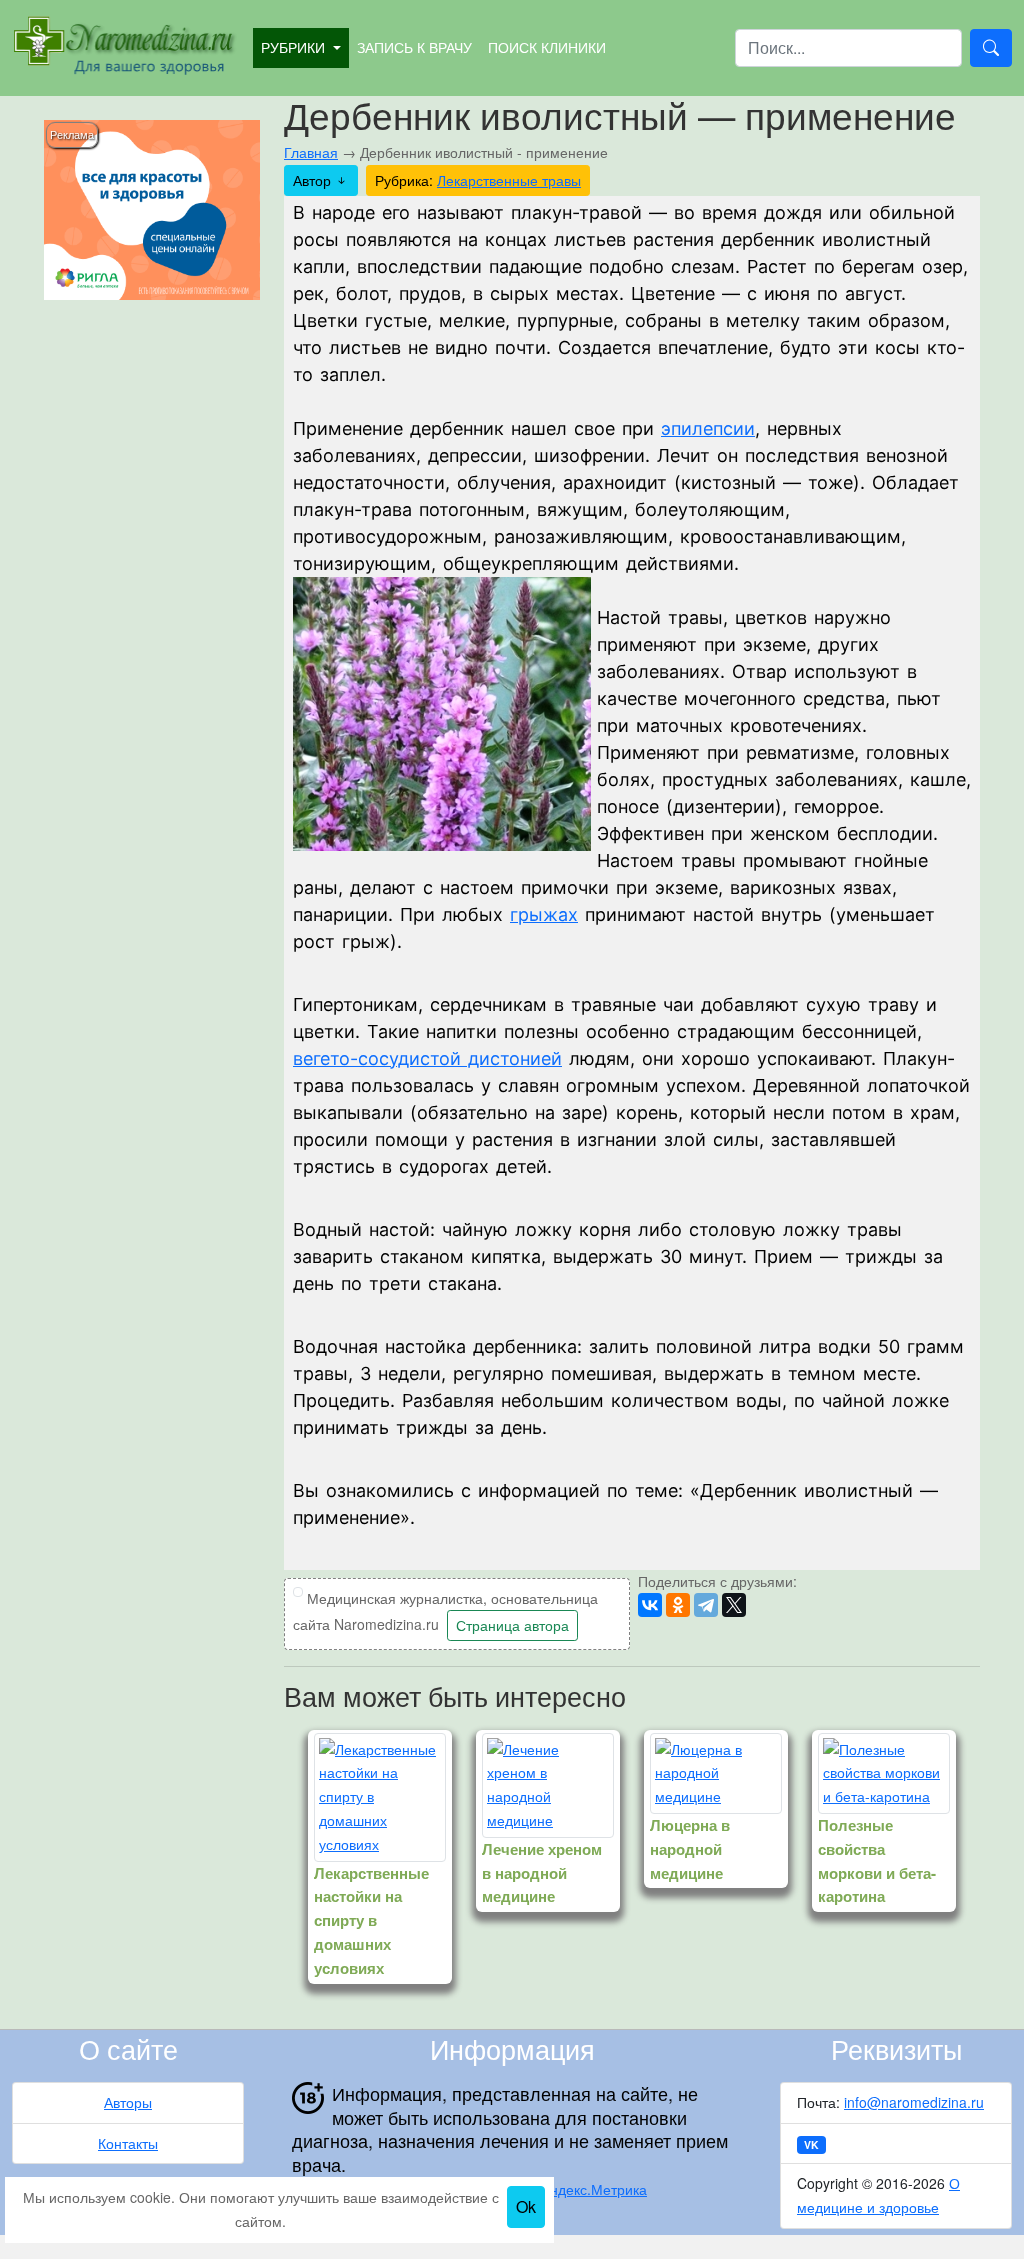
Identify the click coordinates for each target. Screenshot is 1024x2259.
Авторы (128, 2102)
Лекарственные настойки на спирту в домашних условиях (371, 1920)
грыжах (544, 914)
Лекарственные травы (509, 180)
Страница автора (512, 1625)
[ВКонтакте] (650, 1605)
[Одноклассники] (678, 1605)
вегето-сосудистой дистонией (427, 1058)
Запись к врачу (414, 47)
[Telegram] (706, 1605)
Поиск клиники (547, 47)
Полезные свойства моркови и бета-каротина (877, 1860)
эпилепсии (708, 428)
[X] (734, 1605)
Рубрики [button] (295, 47)
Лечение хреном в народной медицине (542, 1873)
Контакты (128, 2143)
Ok (526, 2206)
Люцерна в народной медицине (690, 1849)
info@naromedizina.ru (914, 2102)
